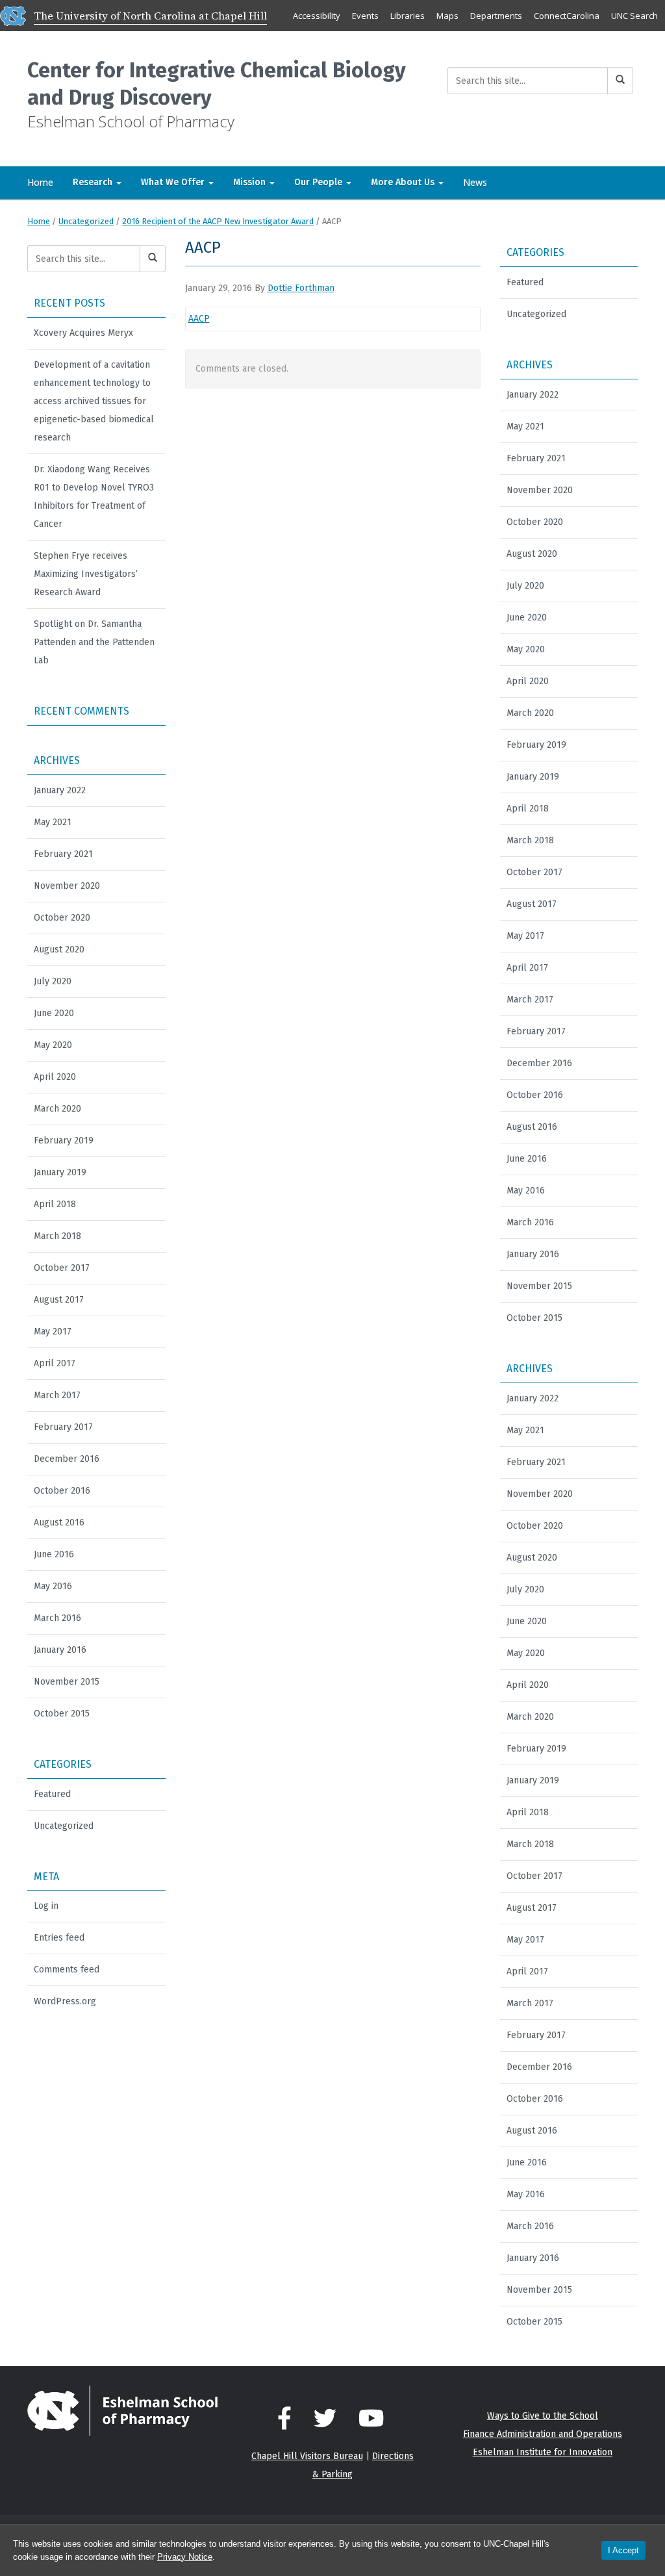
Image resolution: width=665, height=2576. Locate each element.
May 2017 (53, 1332)
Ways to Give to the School (543, 2416)
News (475, 182)
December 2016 (67, 1459)
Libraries (408, 16)
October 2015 (62, 1714)
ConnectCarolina (567, 16)
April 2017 (55, 1363)
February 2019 (64, 1141)
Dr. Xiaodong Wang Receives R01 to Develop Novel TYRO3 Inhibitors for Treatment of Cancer (94, 497)
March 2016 (57, 1618)
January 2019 (60, 1172)
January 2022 (60, 790)
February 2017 (63, 1427)
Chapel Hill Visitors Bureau (307, 2456)
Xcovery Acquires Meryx (83, 333)
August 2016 (59, 1523)
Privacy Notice (185, 2557)
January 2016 (60, 1650)
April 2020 (55, 1077)
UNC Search (634, 16)
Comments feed (67, 1970)
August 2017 (59, 1300)
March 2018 (57, 1236)
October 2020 (62, 918)
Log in (46, 1906)
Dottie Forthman (301, 288)
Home (40, 182)
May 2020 (53, 1045)
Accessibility (317, 16)
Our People (320, 182)
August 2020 (59, 950)
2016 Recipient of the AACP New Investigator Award (218, 221)
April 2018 (55, 1204)
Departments (496, 16)
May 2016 (53, 1586)
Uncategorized (86, 221)
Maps (447, 16)
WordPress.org (65, 2001)
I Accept (623, 2550)
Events (365, 16)
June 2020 (54, 1013)
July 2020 (53, 981)
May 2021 (53, 822)
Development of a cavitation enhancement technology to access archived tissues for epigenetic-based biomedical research (94, 401)
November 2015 (67, 1682)
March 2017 (57, 1395)
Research (94, 182)
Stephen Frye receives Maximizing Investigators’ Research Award (86, 574)
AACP (199, 319)
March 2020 (57, 1109)
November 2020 (67, 886)
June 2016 (54, 1554)
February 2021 (63, 854)
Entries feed (59, 1938)
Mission (251, 182)
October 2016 (62, 1491)
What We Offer (174, 182)
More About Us (404, 182)
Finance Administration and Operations (543, 2434)
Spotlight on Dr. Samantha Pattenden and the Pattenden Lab (94, 642)
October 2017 (62, 1268)
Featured (52, 1794)
